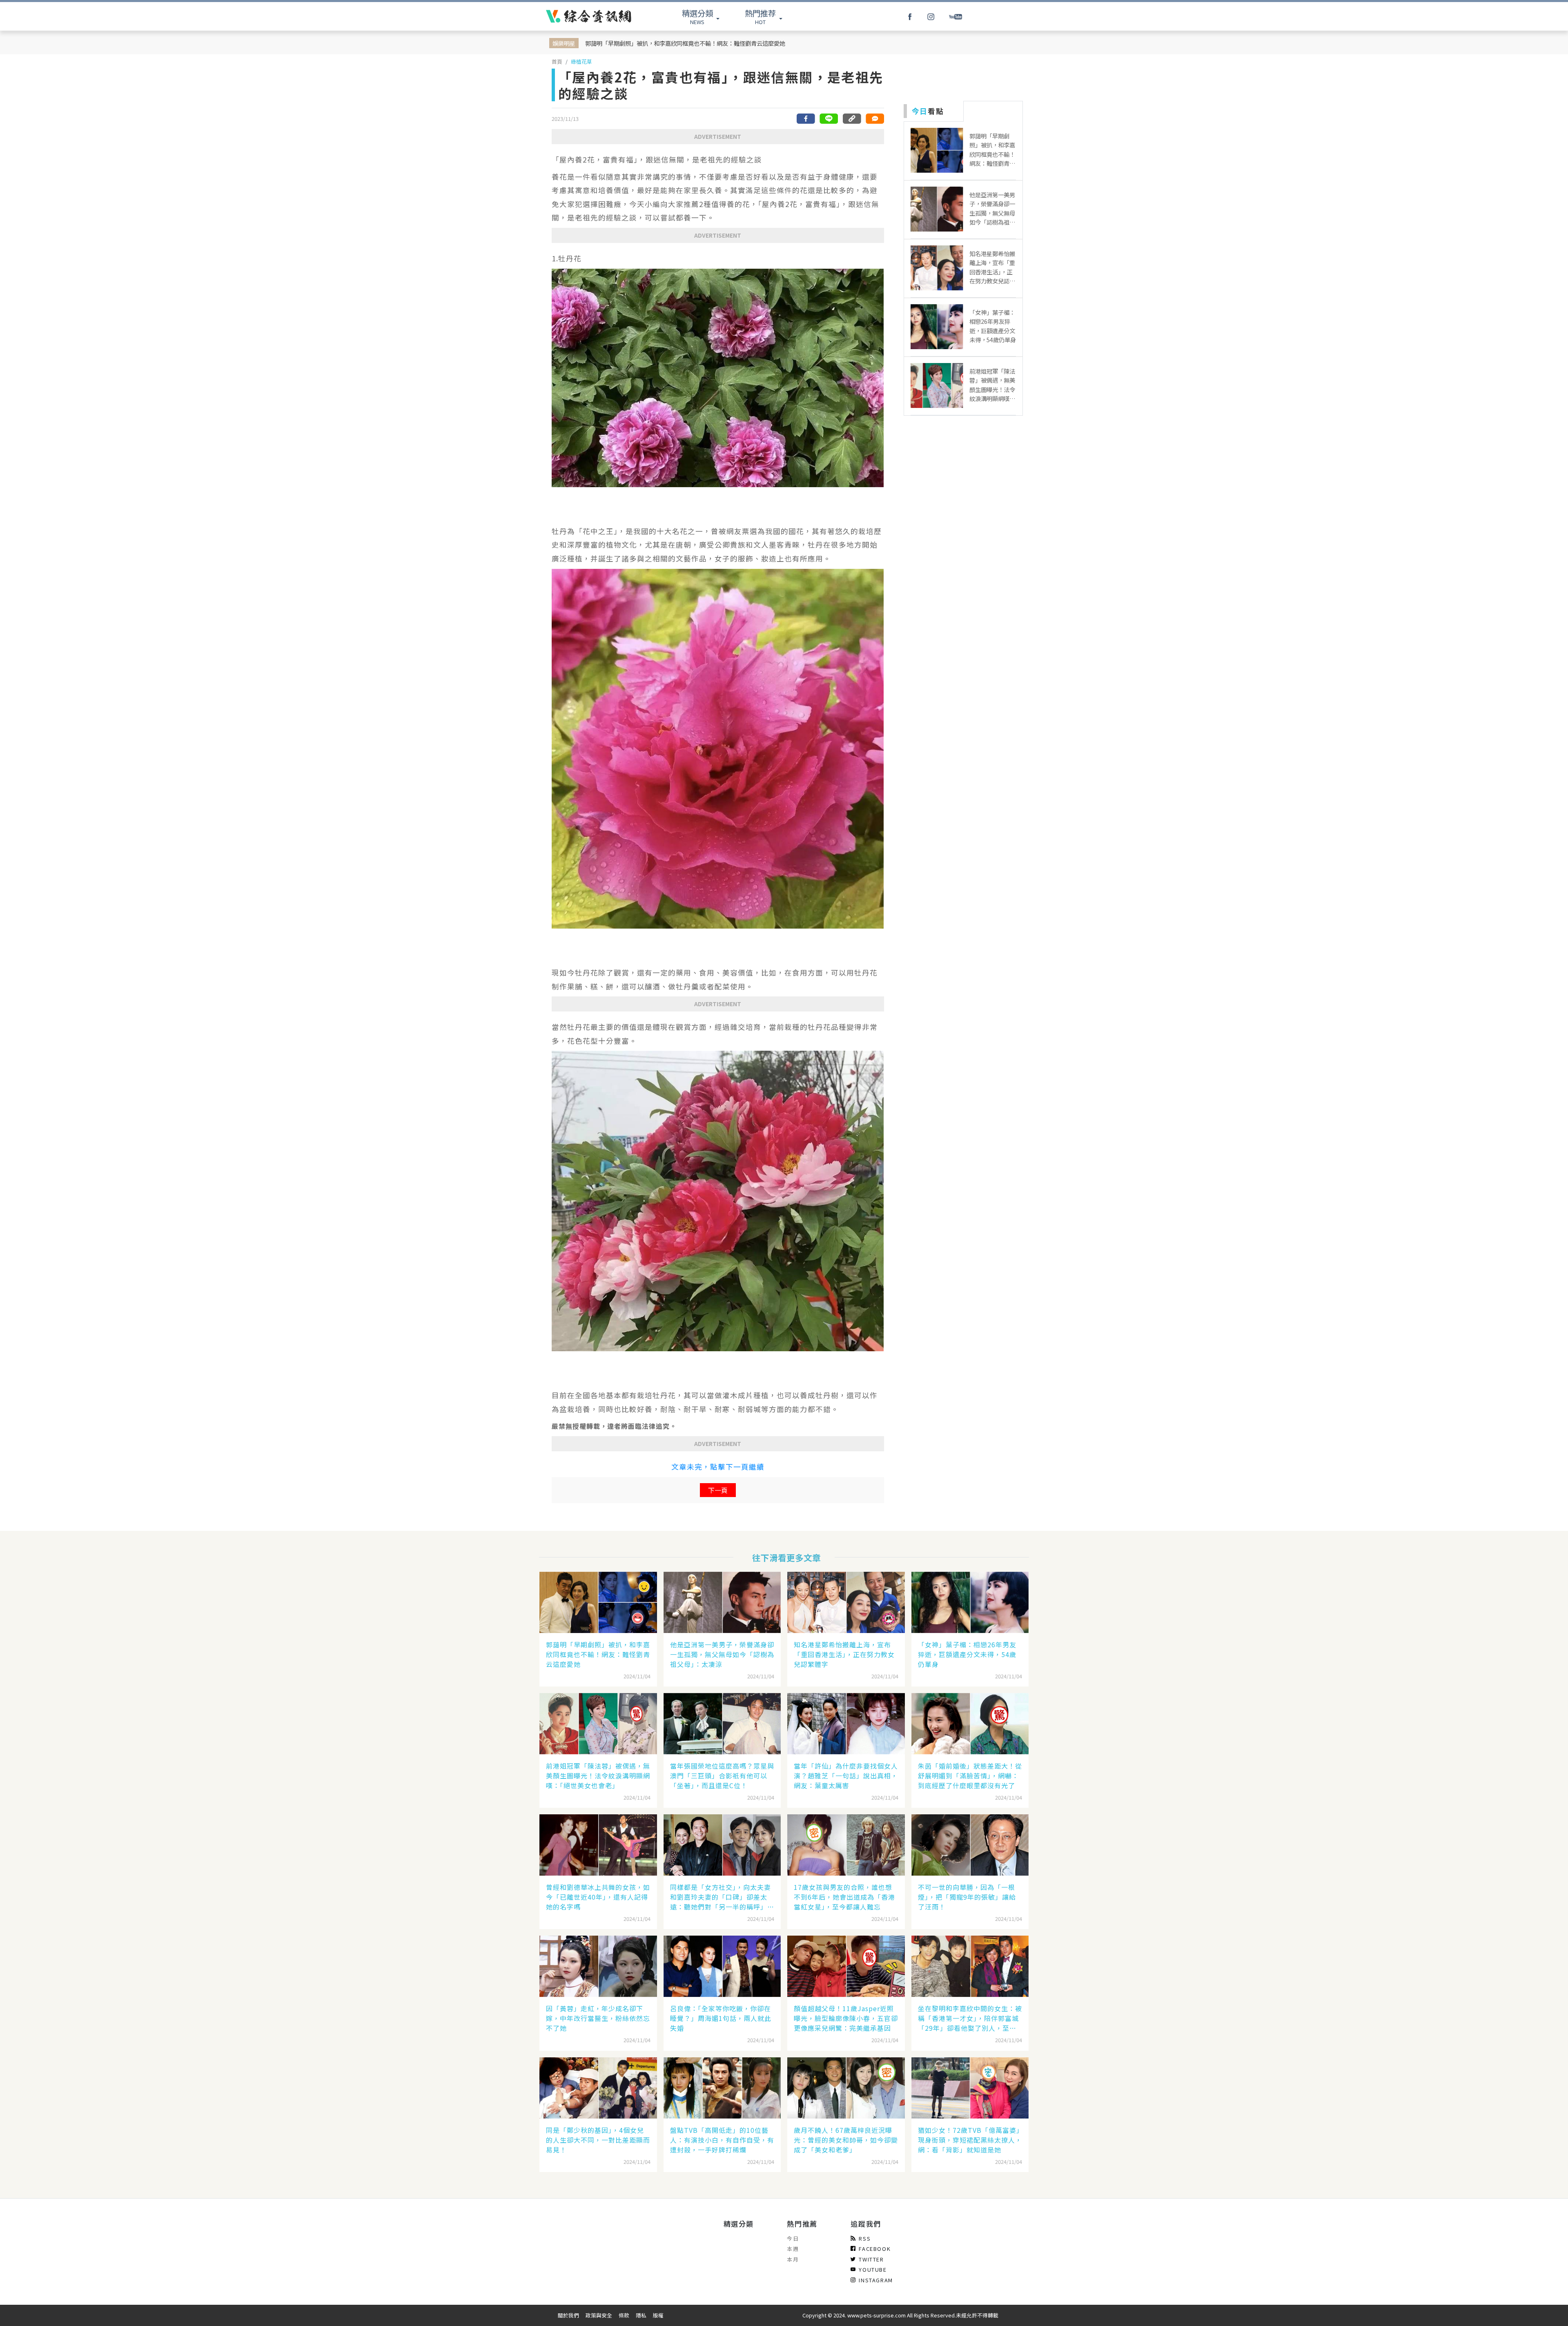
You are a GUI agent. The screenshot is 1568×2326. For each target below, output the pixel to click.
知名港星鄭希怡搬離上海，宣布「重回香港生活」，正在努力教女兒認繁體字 (844, 1654)
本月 (793, 2259)
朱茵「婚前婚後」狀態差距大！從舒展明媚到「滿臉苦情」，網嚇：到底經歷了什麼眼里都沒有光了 (970, 1776)
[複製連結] (852, 119)
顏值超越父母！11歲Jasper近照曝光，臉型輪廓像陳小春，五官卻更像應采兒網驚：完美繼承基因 (846, 2018)
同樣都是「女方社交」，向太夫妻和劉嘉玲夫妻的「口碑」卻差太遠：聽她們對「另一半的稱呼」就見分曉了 (722, 1897)
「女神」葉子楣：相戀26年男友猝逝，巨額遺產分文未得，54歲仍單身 (967, 1654)
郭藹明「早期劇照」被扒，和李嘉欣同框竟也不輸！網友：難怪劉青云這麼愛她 (685, 43)
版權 (658, 2315)
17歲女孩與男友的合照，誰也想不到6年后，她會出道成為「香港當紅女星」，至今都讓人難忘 (844, 1897)
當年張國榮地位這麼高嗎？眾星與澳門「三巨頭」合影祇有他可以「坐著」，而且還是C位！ (722, 1776)
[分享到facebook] (806, 119)
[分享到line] (829, 119)
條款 (624, 2315)
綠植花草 (581, 61)
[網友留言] (875, 119)
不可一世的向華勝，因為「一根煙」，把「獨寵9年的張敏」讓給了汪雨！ (967, 1897)
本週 (793, 2249)
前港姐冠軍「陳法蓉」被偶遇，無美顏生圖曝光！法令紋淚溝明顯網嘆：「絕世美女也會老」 (598, 1776)
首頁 (557, 61)
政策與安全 (599, 2315)
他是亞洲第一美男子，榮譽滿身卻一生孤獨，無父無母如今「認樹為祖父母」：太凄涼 (722, 1654)
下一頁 (718, 1490)
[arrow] (589, 16)
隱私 (641, 2315)
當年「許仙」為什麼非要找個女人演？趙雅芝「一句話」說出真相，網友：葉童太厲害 (846, 1776)
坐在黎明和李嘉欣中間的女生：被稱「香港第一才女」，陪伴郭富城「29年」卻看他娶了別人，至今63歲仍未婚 (970, 2018)
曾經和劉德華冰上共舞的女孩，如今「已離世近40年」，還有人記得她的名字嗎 (598, 1897)
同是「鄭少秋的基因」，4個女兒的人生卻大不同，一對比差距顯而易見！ (598, 2140)
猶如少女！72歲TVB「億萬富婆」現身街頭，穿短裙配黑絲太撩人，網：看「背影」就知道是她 (970, 2140)
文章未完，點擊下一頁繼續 (718, 1467)
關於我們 (568, 2315)
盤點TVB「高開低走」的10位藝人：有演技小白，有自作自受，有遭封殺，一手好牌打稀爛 (722, 2140)
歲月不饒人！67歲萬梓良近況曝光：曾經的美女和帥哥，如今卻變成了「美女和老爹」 (846, 2140)
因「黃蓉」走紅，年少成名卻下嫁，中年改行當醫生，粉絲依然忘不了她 (598, 2018)
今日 (793, 2238)
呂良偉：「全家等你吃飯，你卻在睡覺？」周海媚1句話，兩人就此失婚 (721, 2018)
